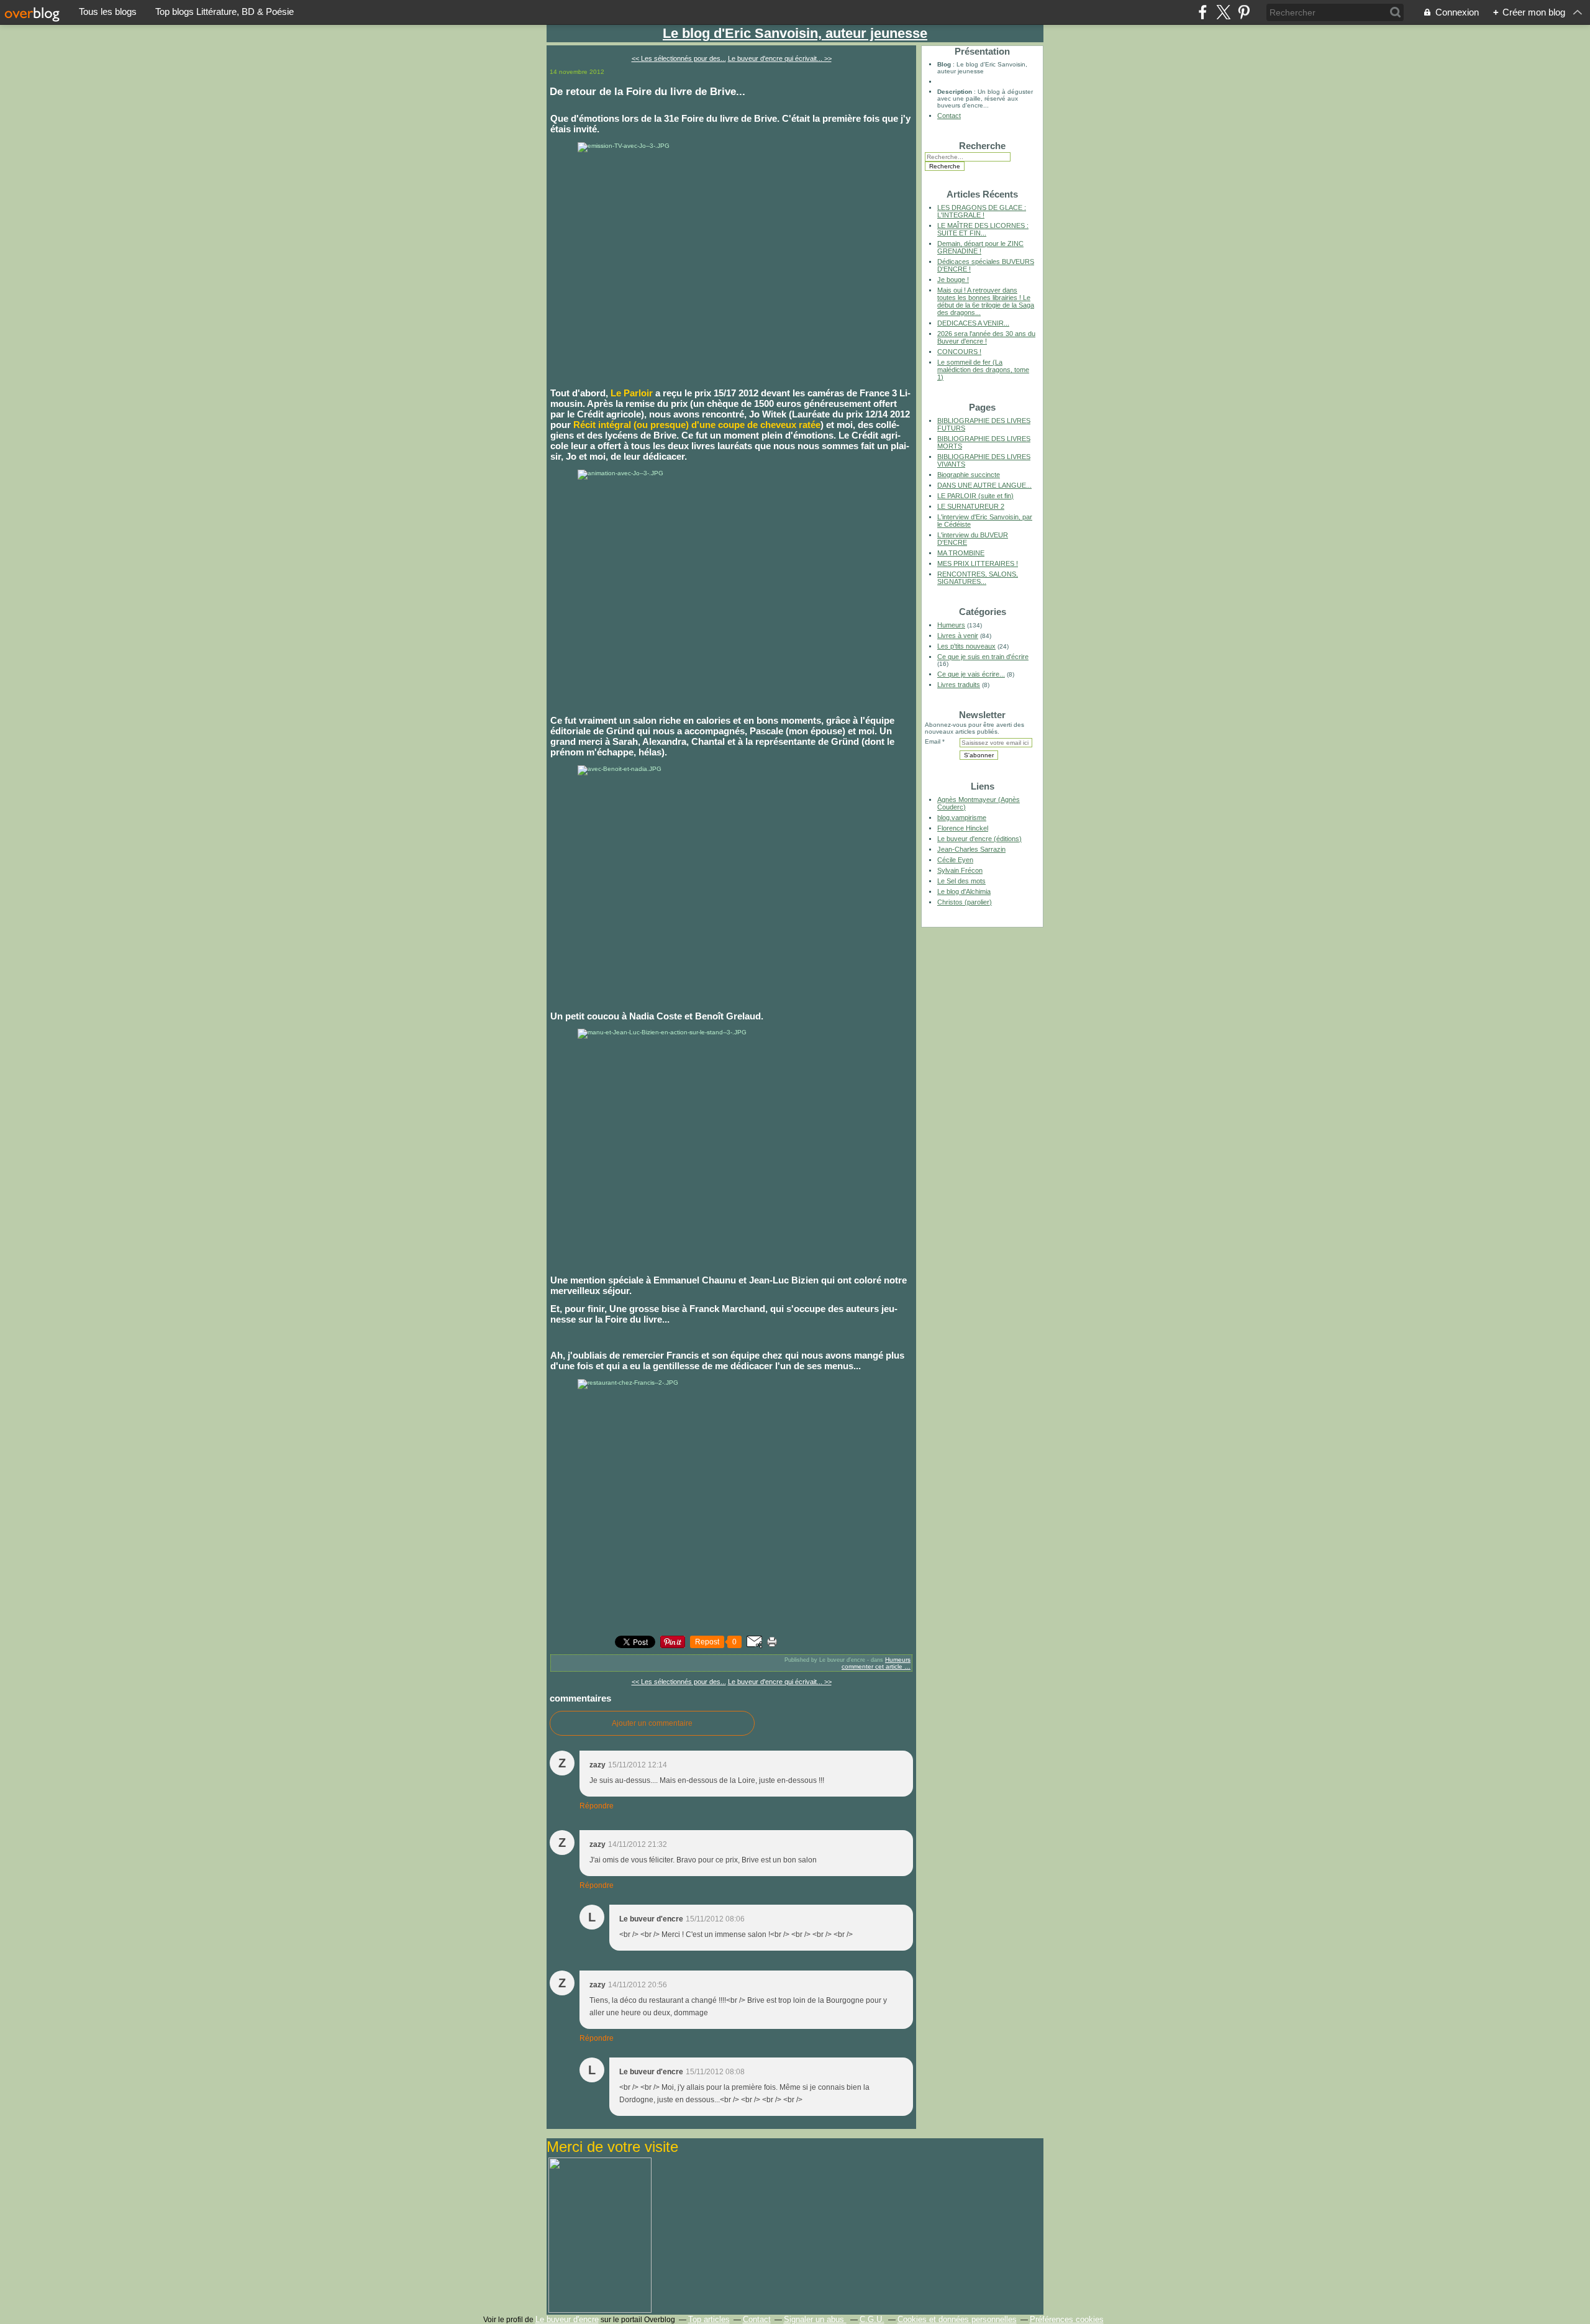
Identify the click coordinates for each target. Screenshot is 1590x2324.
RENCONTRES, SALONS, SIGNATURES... (978, 578)
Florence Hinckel (963, 828)
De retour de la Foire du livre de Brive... (647, 91)
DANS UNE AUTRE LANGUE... (984, 485)
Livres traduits (959, 685)
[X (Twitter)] (1223, 12)
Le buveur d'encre (567, 2319)
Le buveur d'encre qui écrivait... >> (780, 58)
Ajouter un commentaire (652, 1723)
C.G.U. (872, 2319)
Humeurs (898, 1660)
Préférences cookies (1067, 2319)
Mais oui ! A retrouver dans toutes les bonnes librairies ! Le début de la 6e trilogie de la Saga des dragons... (986, 301)
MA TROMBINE (961, 553)
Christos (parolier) (965, 902)
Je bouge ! (953, 280)
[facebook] (1203, 12)
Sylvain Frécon (960, 870)
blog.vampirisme (962, 818)
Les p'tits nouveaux (966, 646)
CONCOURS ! (959, 352)
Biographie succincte (969, 475)
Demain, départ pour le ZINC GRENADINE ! (980, 247)
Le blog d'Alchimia (964, 891)
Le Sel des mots (961, 881)
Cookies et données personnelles (957, 2319)
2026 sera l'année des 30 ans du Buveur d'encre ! (986, 337)
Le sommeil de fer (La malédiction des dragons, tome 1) (983, 370)
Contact (949, 116)
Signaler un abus (815, 2319)
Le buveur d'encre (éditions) (979, 839)
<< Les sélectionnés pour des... (679, 58)
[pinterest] (1244, 12)
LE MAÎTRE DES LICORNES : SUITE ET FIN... (983, 229)
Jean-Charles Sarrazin (971, 849)
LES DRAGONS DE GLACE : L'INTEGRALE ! (982, 211)
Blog (944, 64)
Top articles (709, 2319)
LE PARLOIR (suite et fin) (975, 496)
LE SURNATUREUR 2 (971, 506)
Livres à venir (958, 636)
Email (933, 741)
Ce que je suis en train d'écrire (983, 657)
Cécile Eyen (955, 860)
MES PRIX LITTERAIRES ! (978, 563)
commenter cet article (873, 1666)
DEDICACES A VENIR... (973, 323)
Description (956, 92)
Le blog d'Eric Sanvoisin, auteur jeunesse (795, 33)
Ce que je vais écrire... (971, 674)
